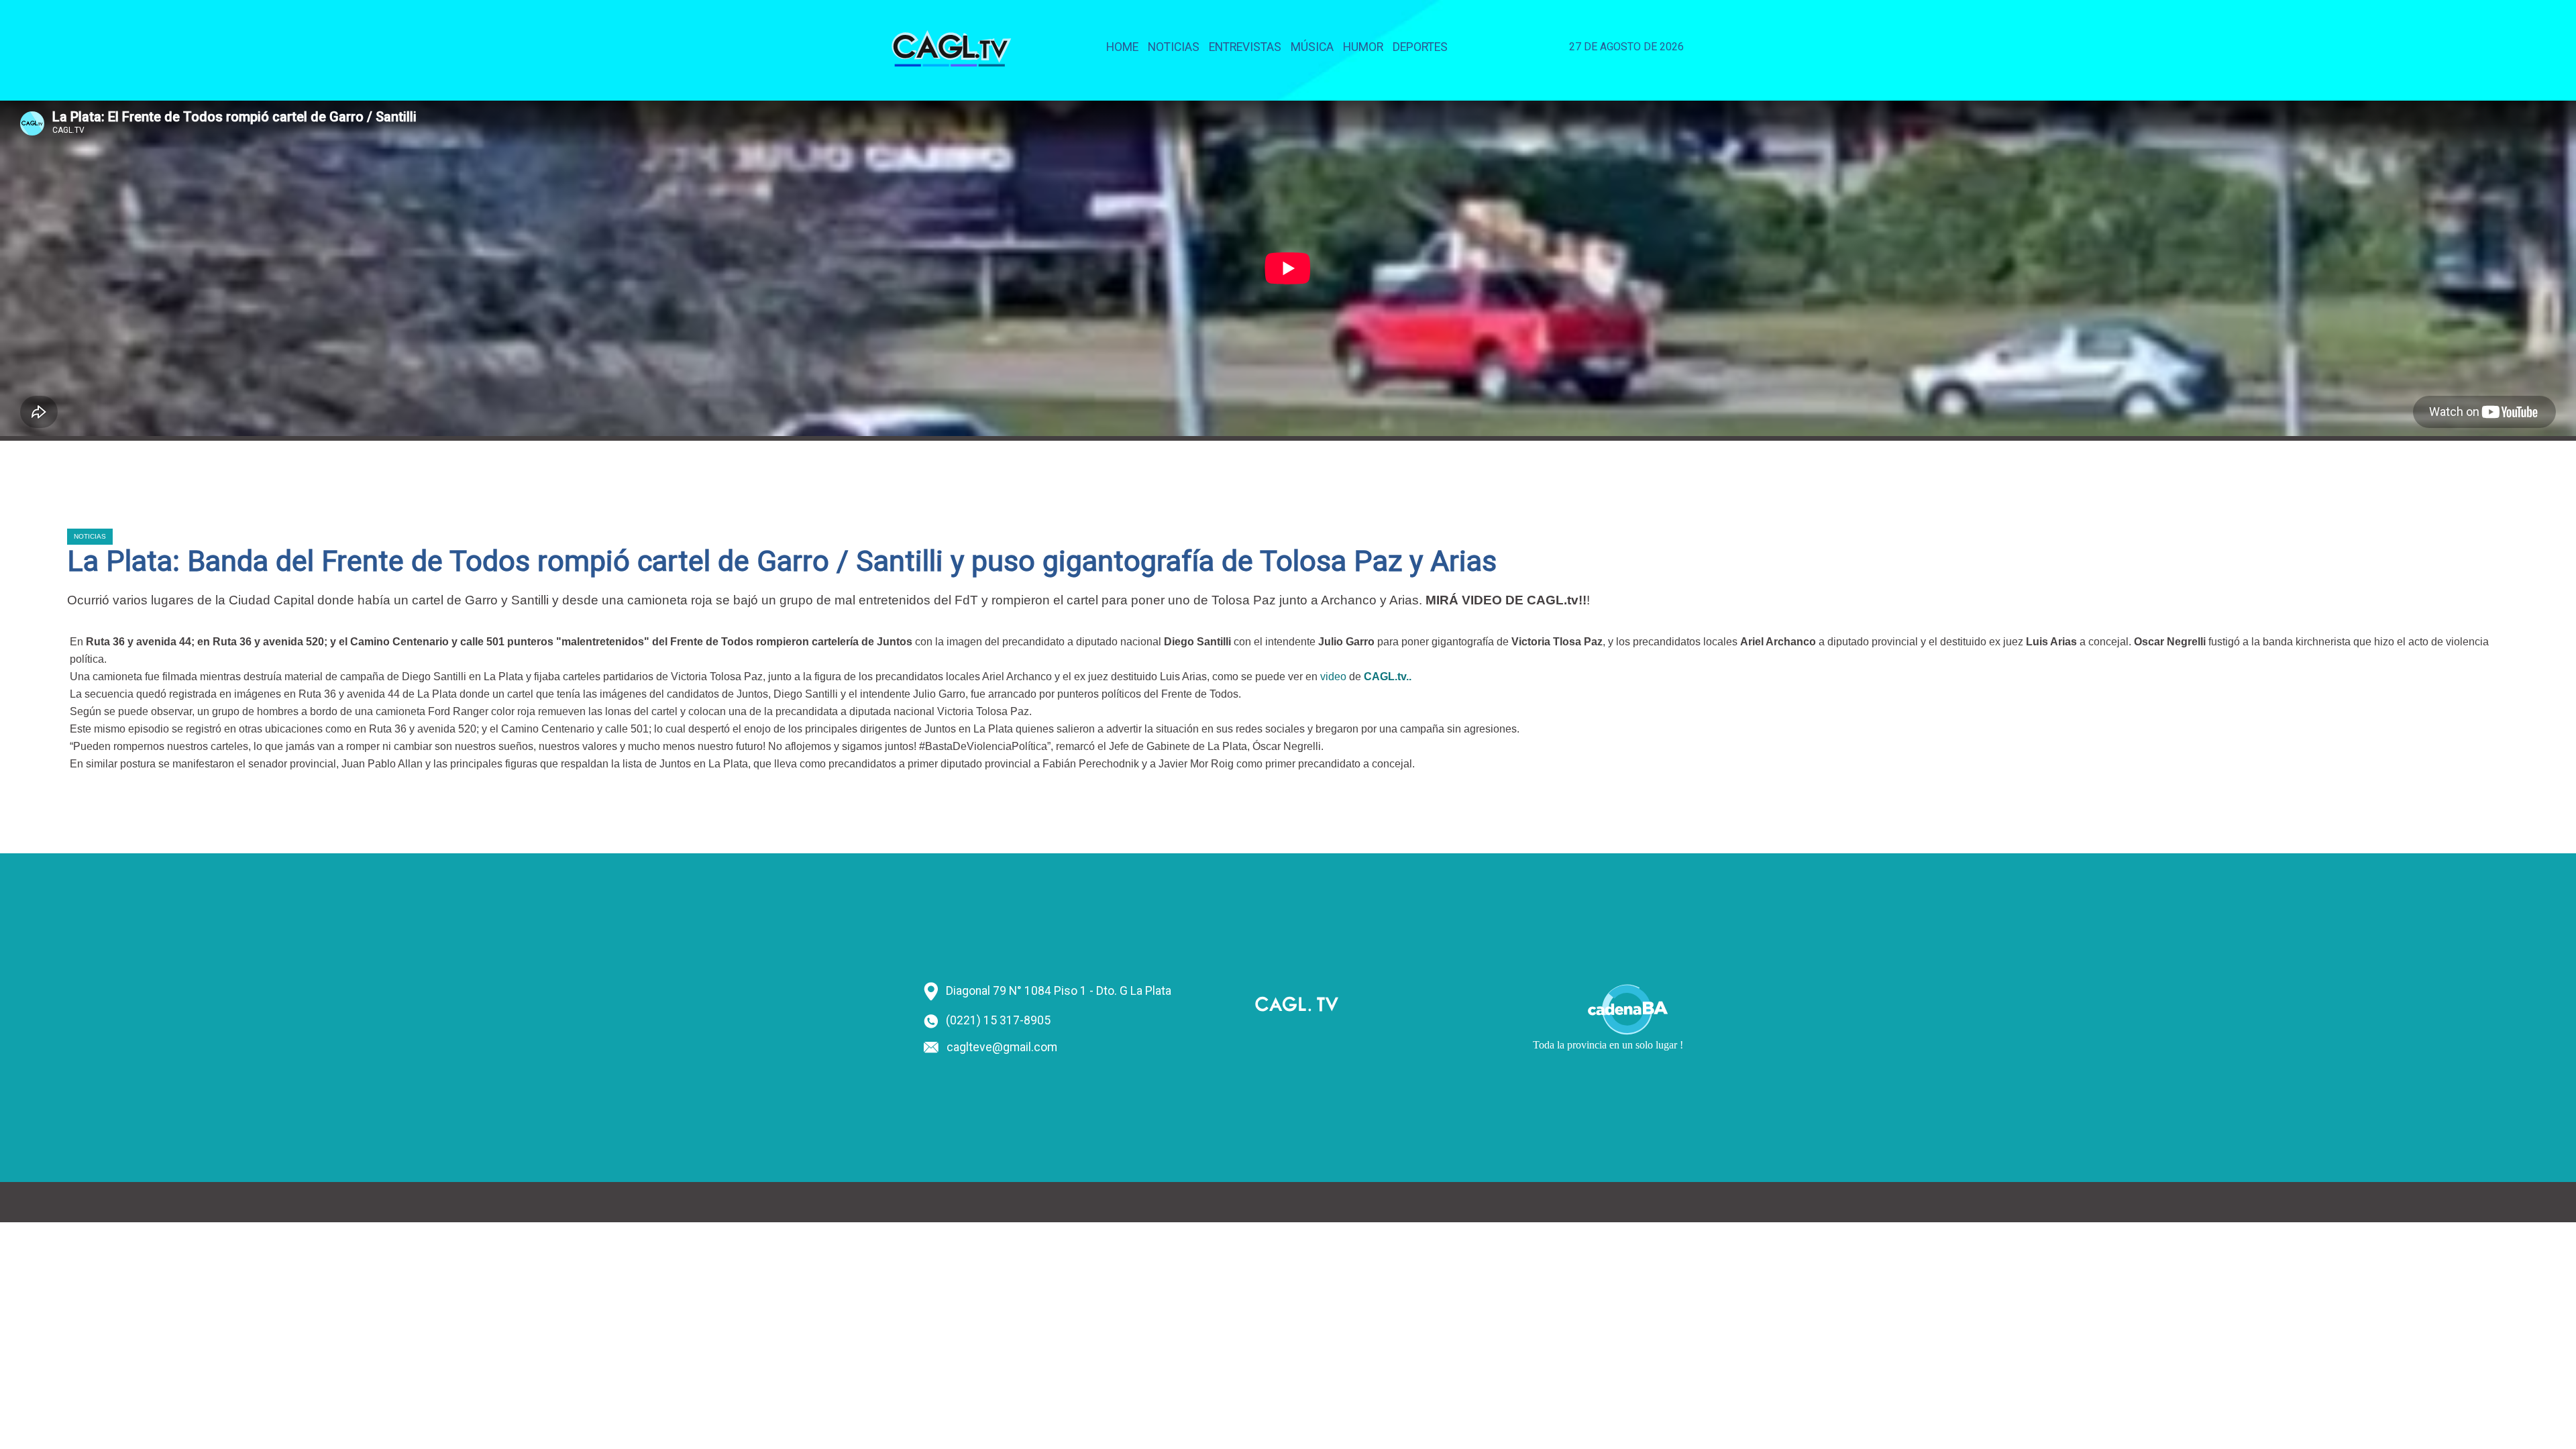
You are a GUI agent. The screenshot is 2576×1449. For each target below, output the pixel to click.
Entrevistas (1245, 47)
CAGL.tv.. (1386, 677)
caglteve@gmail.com (1002, 1047)
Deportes (1420, 47)
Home (1122, 47)
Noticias (1174, 47)
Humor (1363, 47)
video (1333, 677)
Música (1312, 47)
